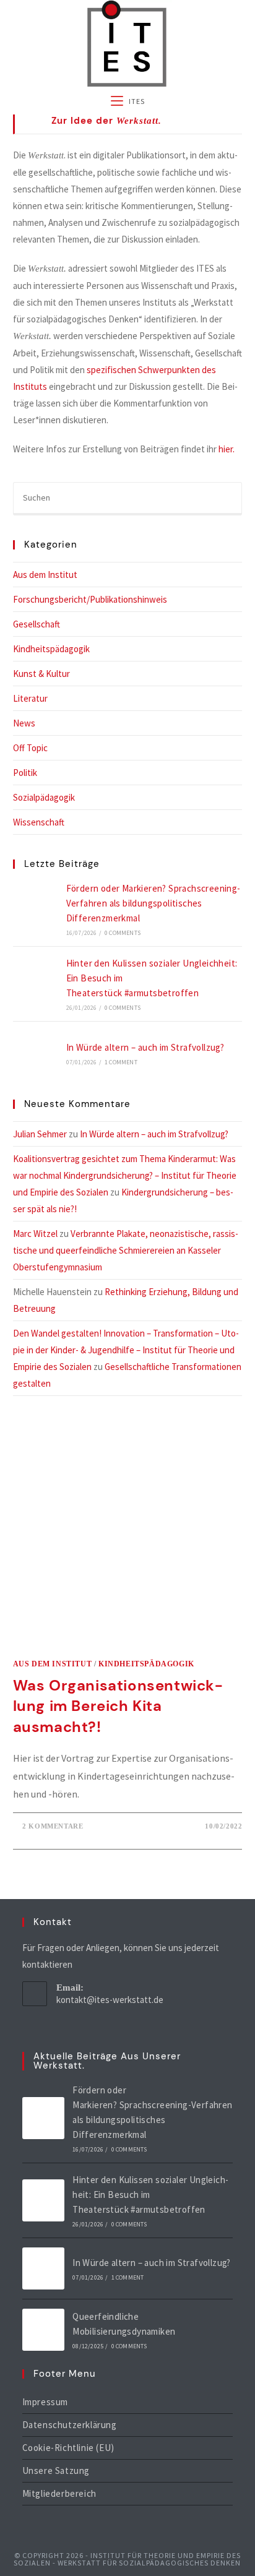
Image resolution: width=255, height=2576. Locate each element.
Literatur (30, 698)
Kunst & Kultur (41, 674)
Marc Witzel (35, 1234)
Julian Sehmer (40, 1134)
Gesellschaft (37, 624)
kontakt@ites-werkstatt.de (110, 2000)
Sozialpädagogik (44, 797)
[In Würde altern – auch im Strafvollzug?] (35, 1053)
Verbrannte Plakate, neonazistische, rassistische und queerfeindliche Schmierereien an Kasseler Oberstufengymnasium (126, 1250)
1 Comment (121, 1062)
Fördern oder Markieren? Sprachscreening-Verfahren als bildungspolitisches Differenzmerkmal (153, 903)
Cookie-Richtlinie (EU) (68, 2448)
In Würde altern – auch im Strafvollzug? (145, 1047)
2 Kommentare (53, 1826)
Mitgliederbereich (59, 2493)
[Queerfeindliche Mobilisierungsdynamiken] (43, 2330)
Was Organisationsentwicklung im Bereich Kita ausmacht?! (118, 1706)
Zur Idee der (106, 121)
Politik (25, 773)
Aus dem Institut (45, 575)
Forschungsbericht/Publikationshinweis (90, 599)
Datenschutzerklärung (70, 2425)
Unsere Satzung (56, 2470)
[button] (128, 124)
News (24, 723)
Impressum (45, 2402)
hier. (227, 449)
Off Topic (30, 748)
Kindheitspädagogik (51, 649)
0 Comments (123, 933)
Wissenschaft (39, 822)
